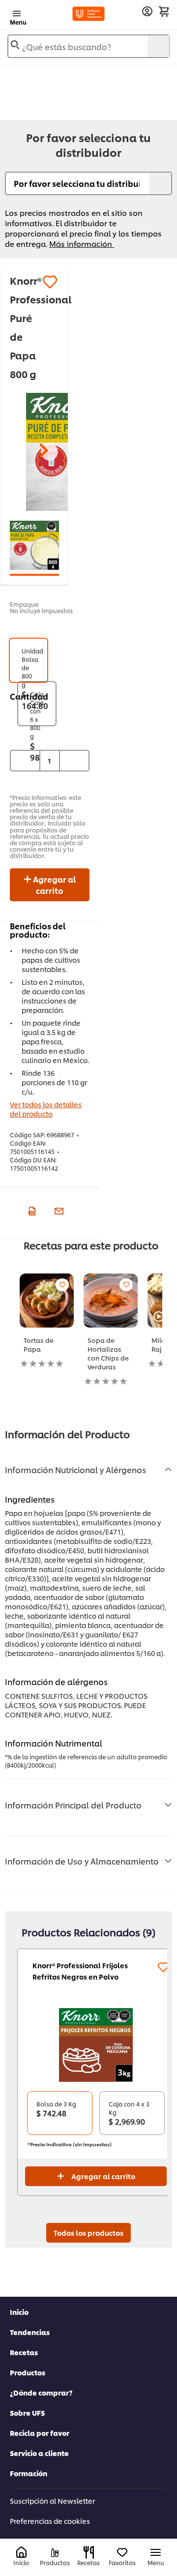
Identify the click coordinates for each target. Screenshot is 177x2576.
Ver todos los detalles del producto (46, 1109)
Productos (28, 2372)
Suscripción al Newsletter (52, 2501)
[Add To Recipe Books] (62, 1285)
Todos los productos (88, 2233)
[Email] (58, 1210)
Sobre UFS (27, 2413)
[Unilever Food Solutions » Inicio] (88, 14)
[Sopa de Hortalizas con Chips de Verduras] (111, 1301)
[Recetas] (89, 2552)
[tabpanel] (52, 1327)
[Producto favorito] (50, 282)
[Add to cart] (164, 11)
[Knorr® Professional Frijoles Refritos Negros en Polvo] (96, 2045)
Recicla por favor (40, 2433)
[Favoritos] (122, 2553)
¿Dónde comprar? (41, 2392)
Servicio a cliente (39, 2453)
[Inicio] (21, 2553)
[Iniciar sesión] (147, 12)
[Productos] (55, 2553)
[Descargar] (31, 1210)
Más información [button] (82, 244)
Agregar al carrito (54, 885)
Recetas (24, 2352)
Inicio (19, 2312)
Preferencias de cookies (50, 2521)
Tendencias (30, 2332)
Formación (29, 2473)
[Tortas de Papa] (47, 1301)
